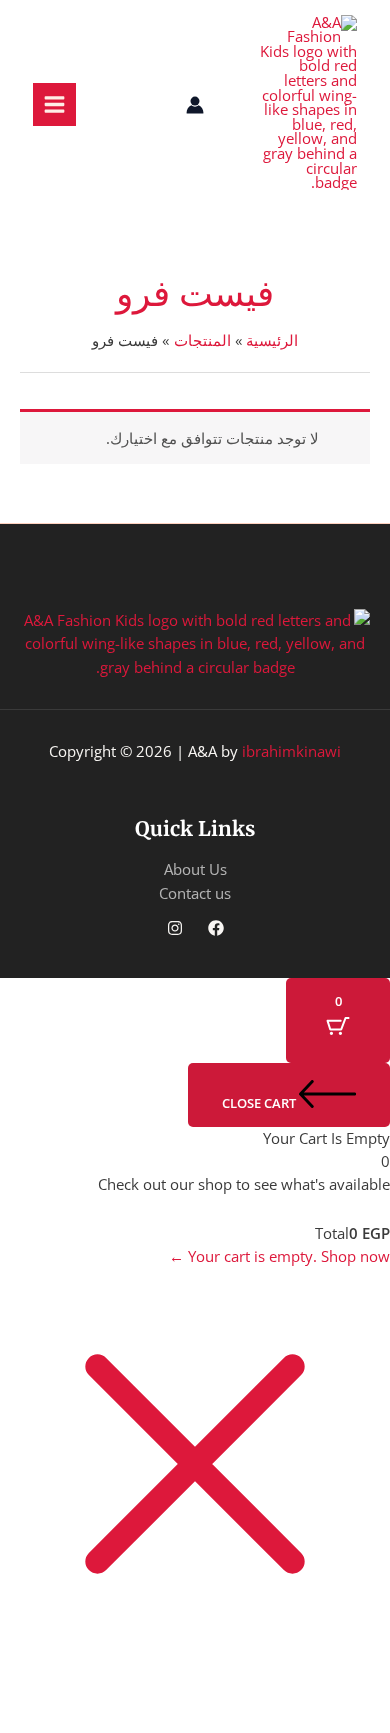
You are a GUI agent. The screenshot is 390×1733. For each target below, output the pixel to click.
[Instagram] (175, 928)
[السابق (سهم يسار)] (356, 1716)
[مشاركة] (212, 1682)
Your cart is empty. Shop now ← (279, 1256)
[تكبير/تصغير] (356, 1682)
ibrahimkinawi (291, 751)
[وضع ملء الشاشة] (284, 1682)
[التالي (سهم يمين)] (284, 1716)
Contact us (195, 893)
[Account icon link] (195, 105)
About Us (195, 869)
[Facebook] (216, 928)
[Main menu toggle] (54, 104)
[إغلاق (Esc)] (140, 1682)
